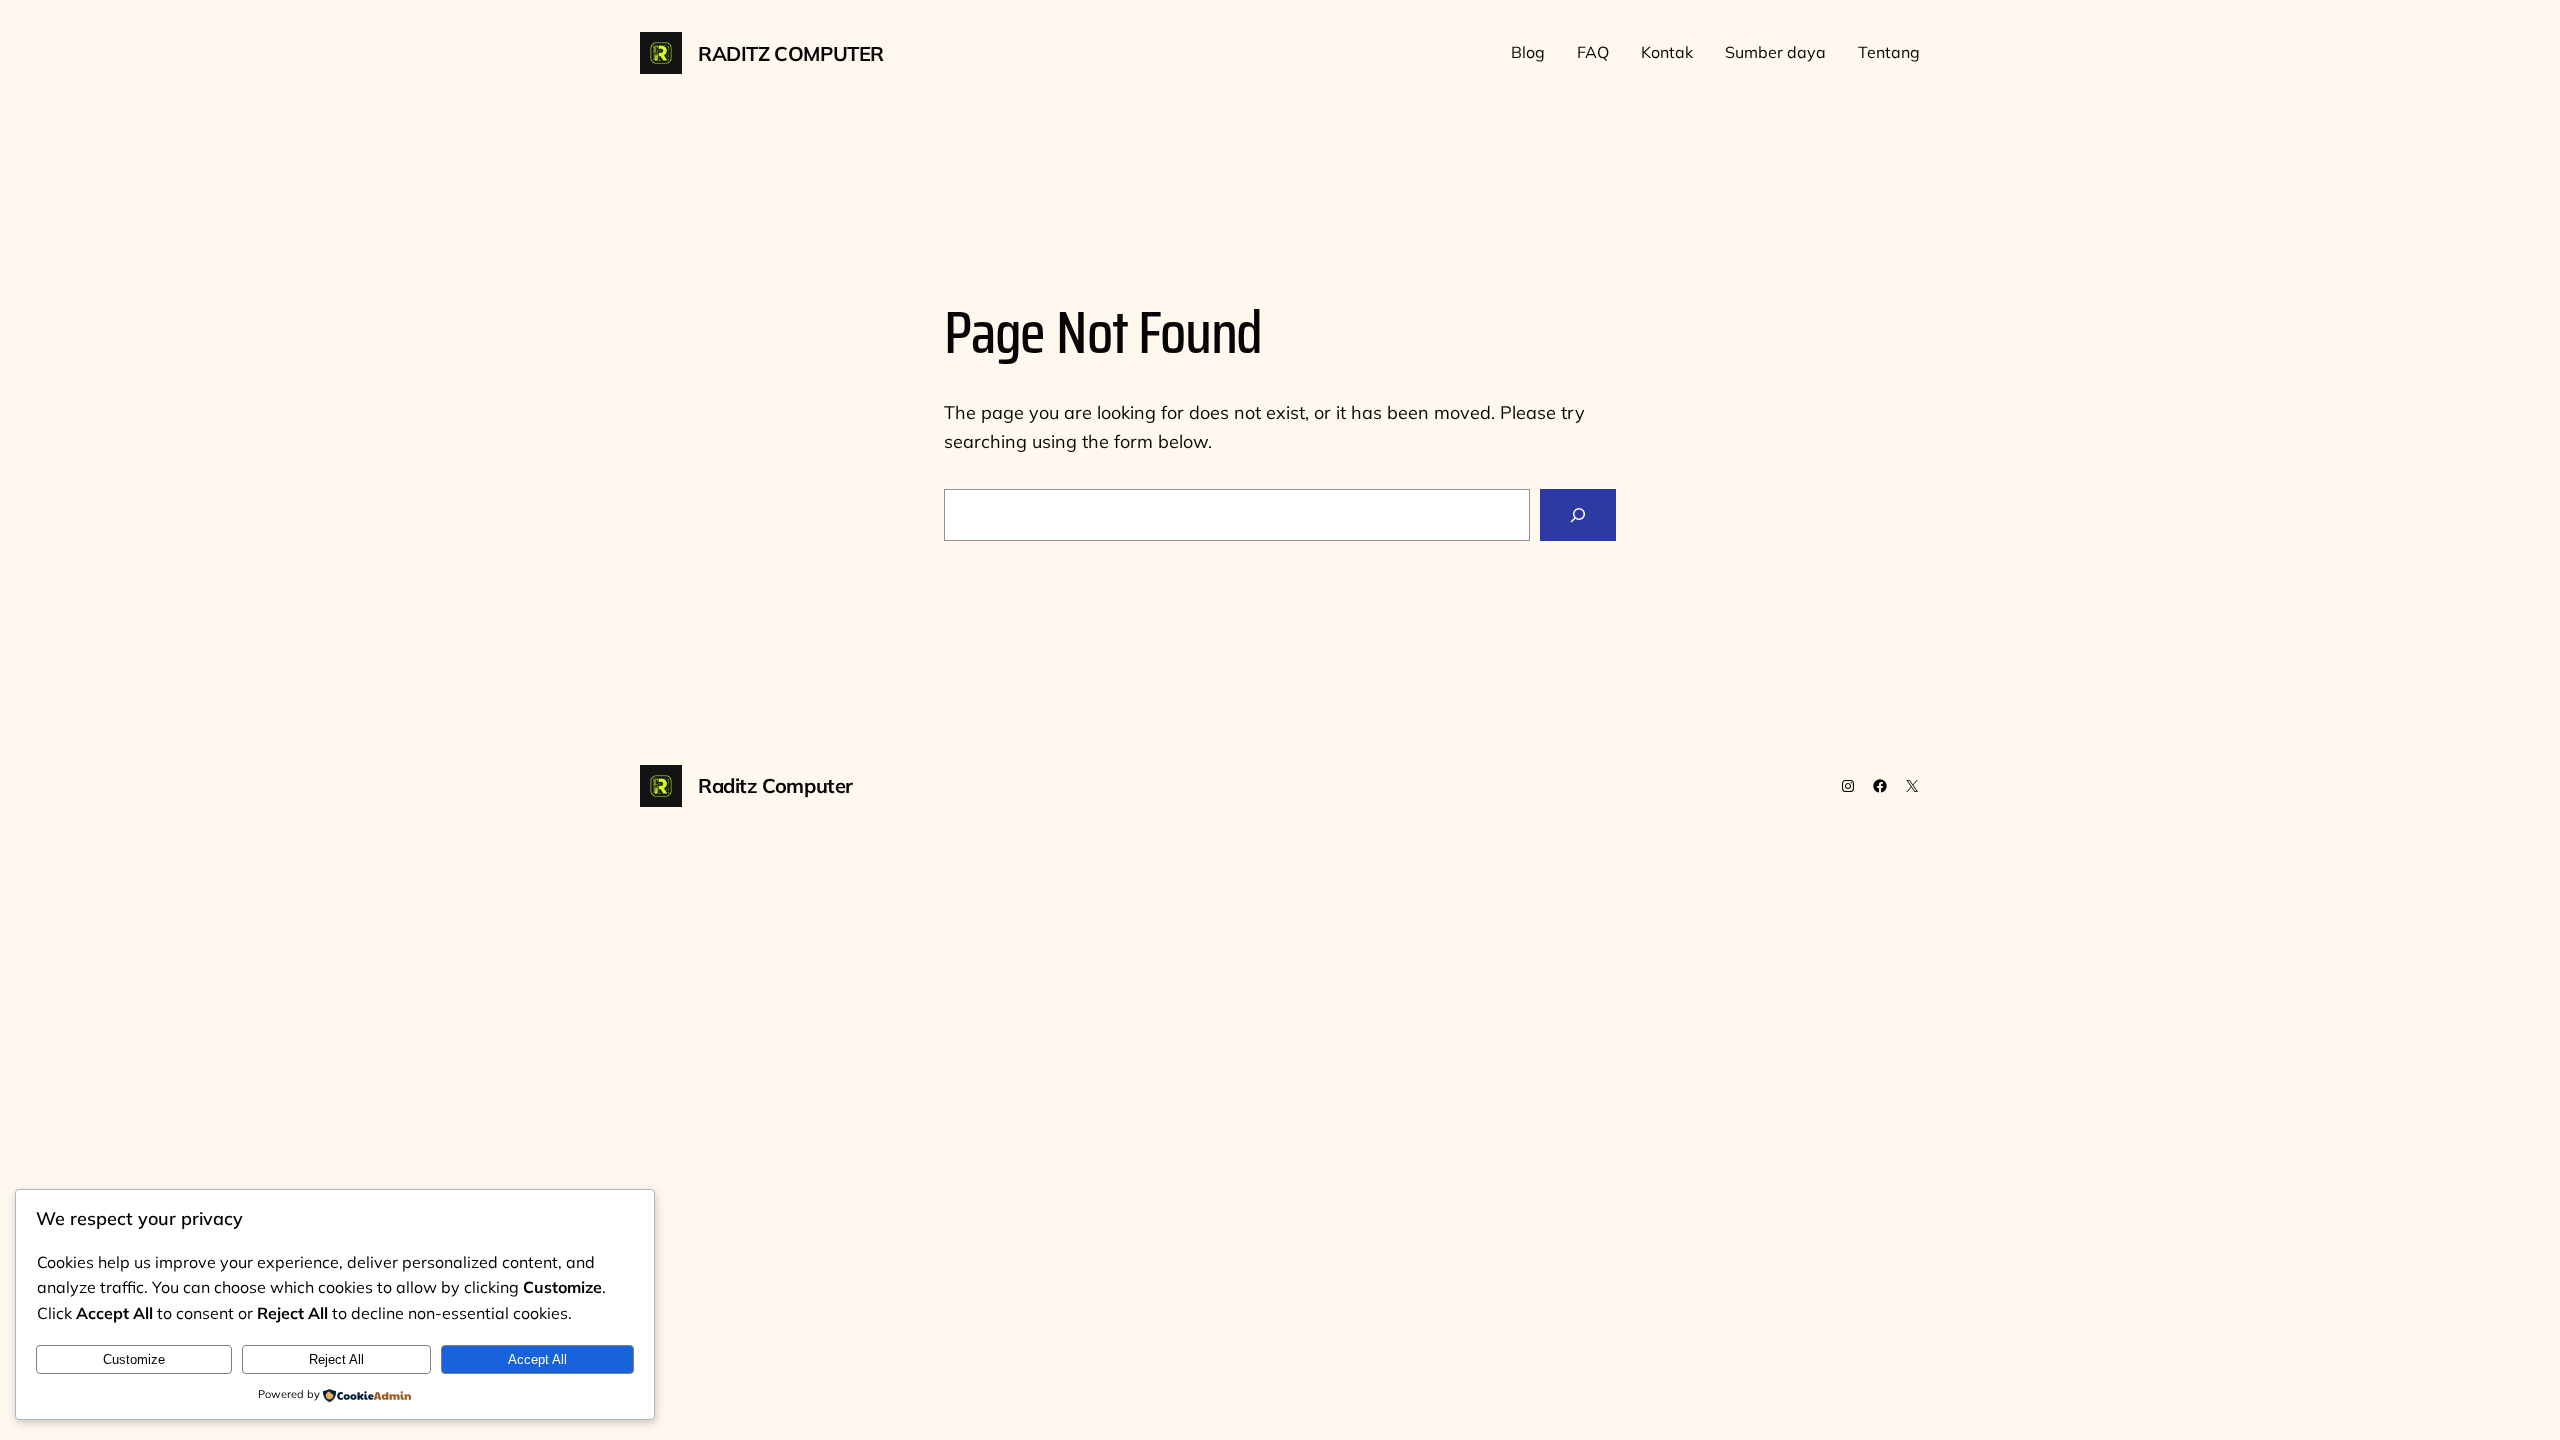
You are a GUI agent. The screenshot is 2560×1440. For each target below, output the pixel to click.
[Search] (1578, 515)
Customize (134, 1359)
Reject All (336, 1359)
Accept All (537, 1359)
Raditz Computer (791, 53)
